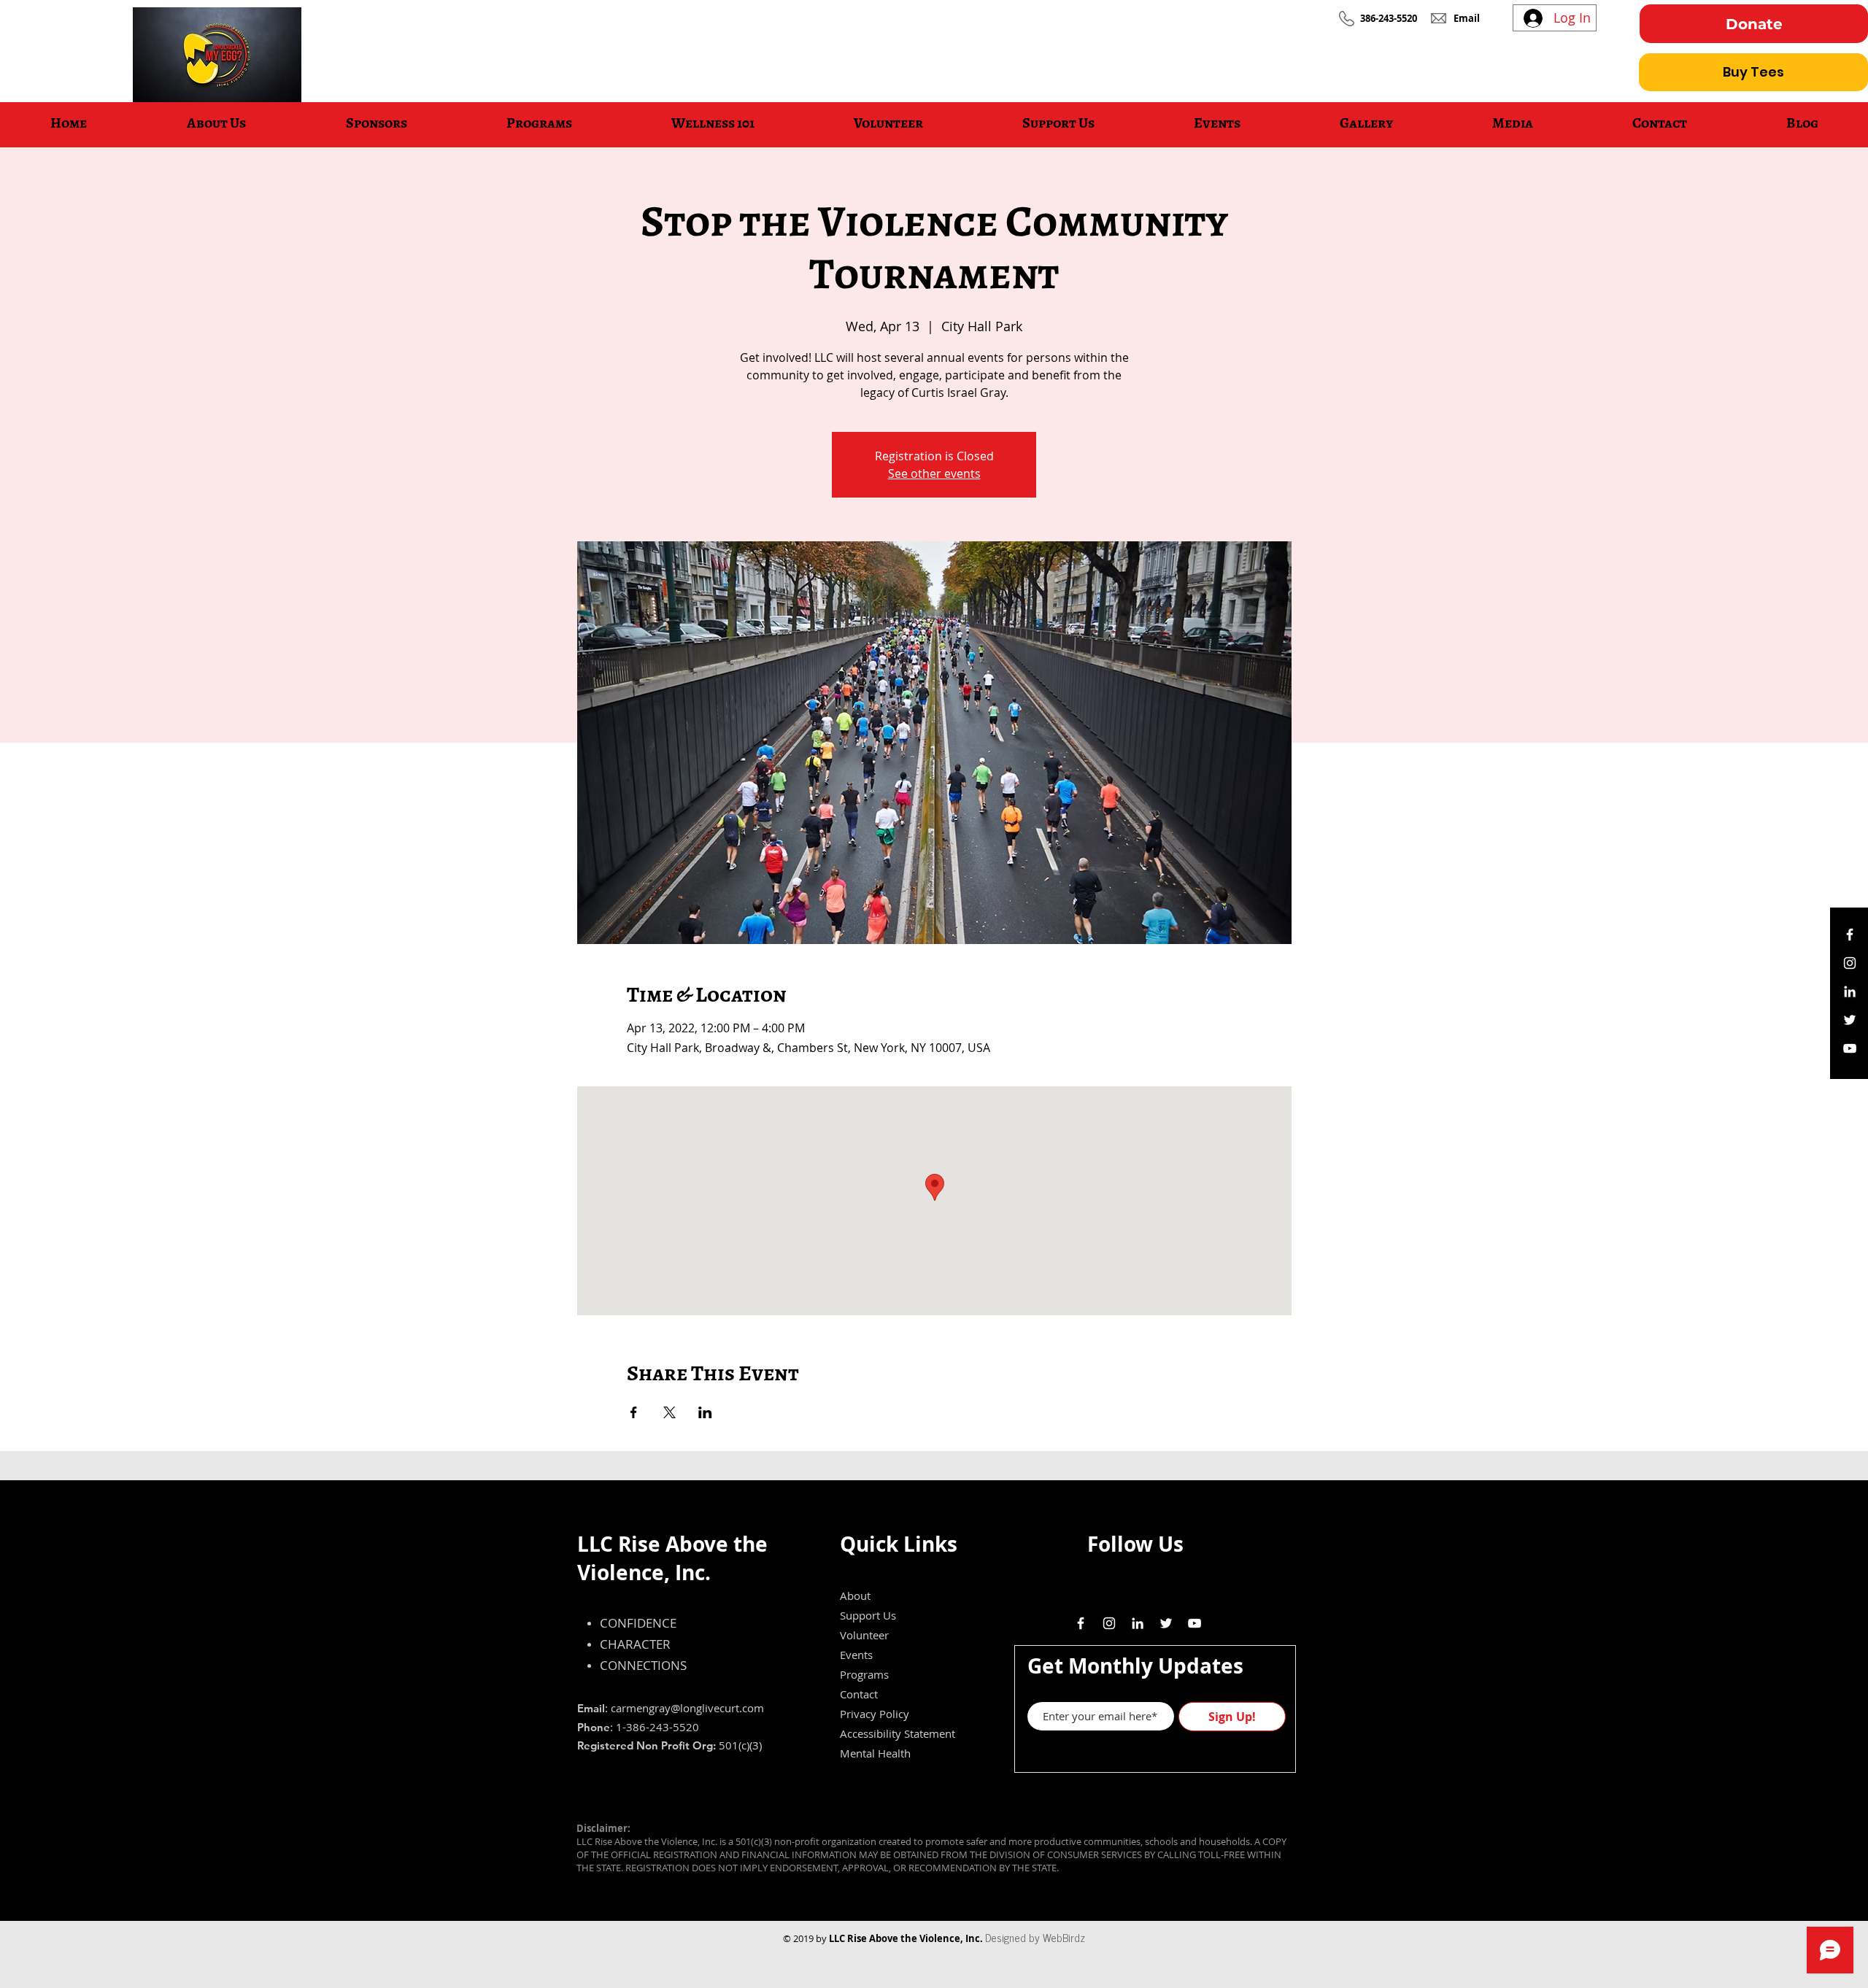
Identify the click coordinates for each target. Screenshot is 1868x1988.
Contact (859, 1694)
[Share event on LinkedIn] (705, 1412)
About (855, 1596)
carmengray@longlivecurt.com (687, 1708)
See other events (934, 473)
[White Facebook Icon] (1850, 935)
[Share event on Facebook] (634, 1412)
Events (856, 1655)
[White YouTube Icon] (1850, 1048)
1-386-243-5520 (657, 1727)
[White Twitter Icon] (1850, 1020)
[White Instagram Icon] (1850, 963)
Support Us (868, 1615)
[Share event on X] (669, 1412)
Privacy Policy (875, 1714)
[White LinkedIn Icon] (1850, 991)
